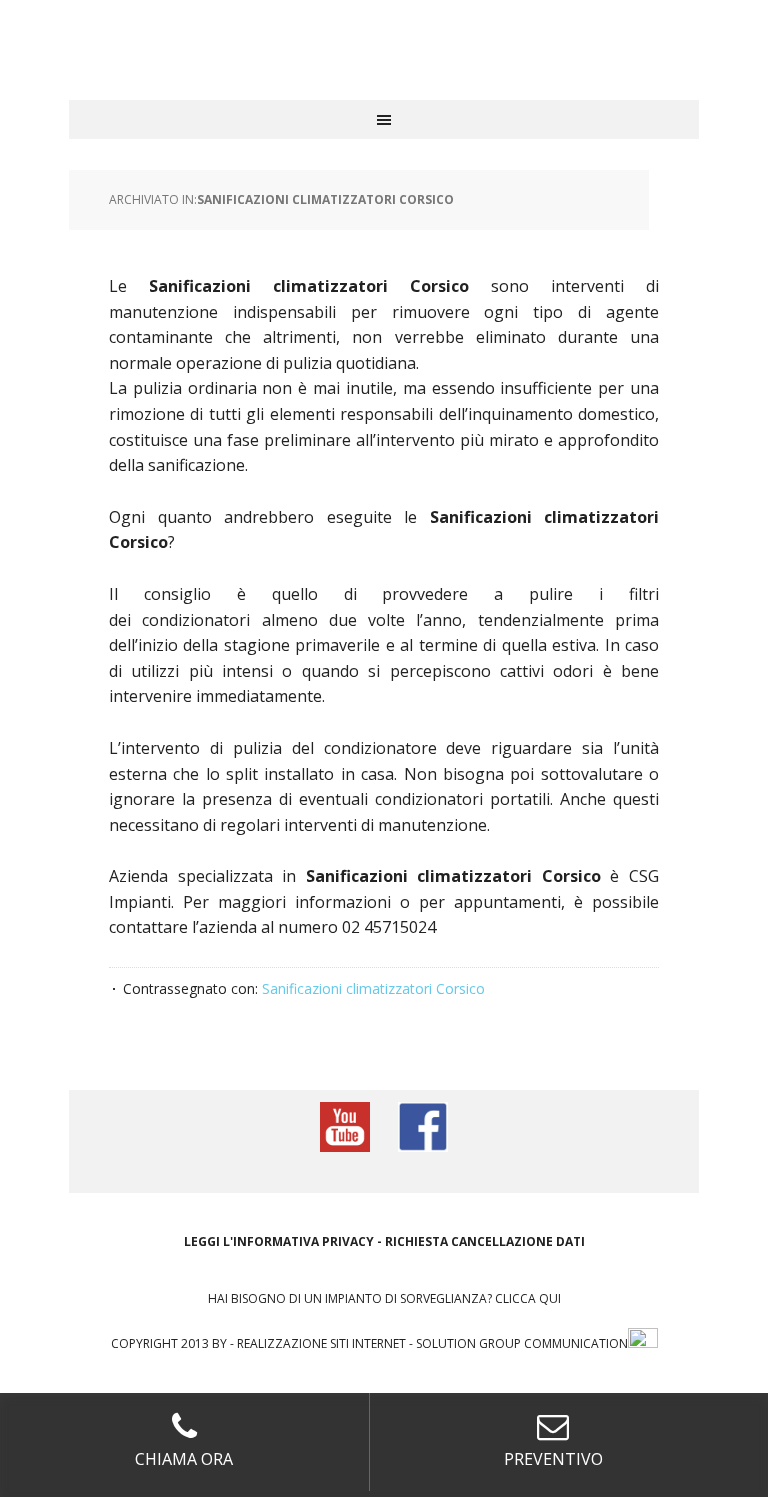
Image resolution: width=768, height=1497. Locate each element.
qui (550, 1298)
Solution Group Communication (522, 1343)
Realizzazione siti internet (321, 1343)
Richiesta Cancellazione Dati (485, 1241)
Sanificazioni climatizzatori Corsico (325, 199)
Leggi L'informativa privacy (279, 1241)
